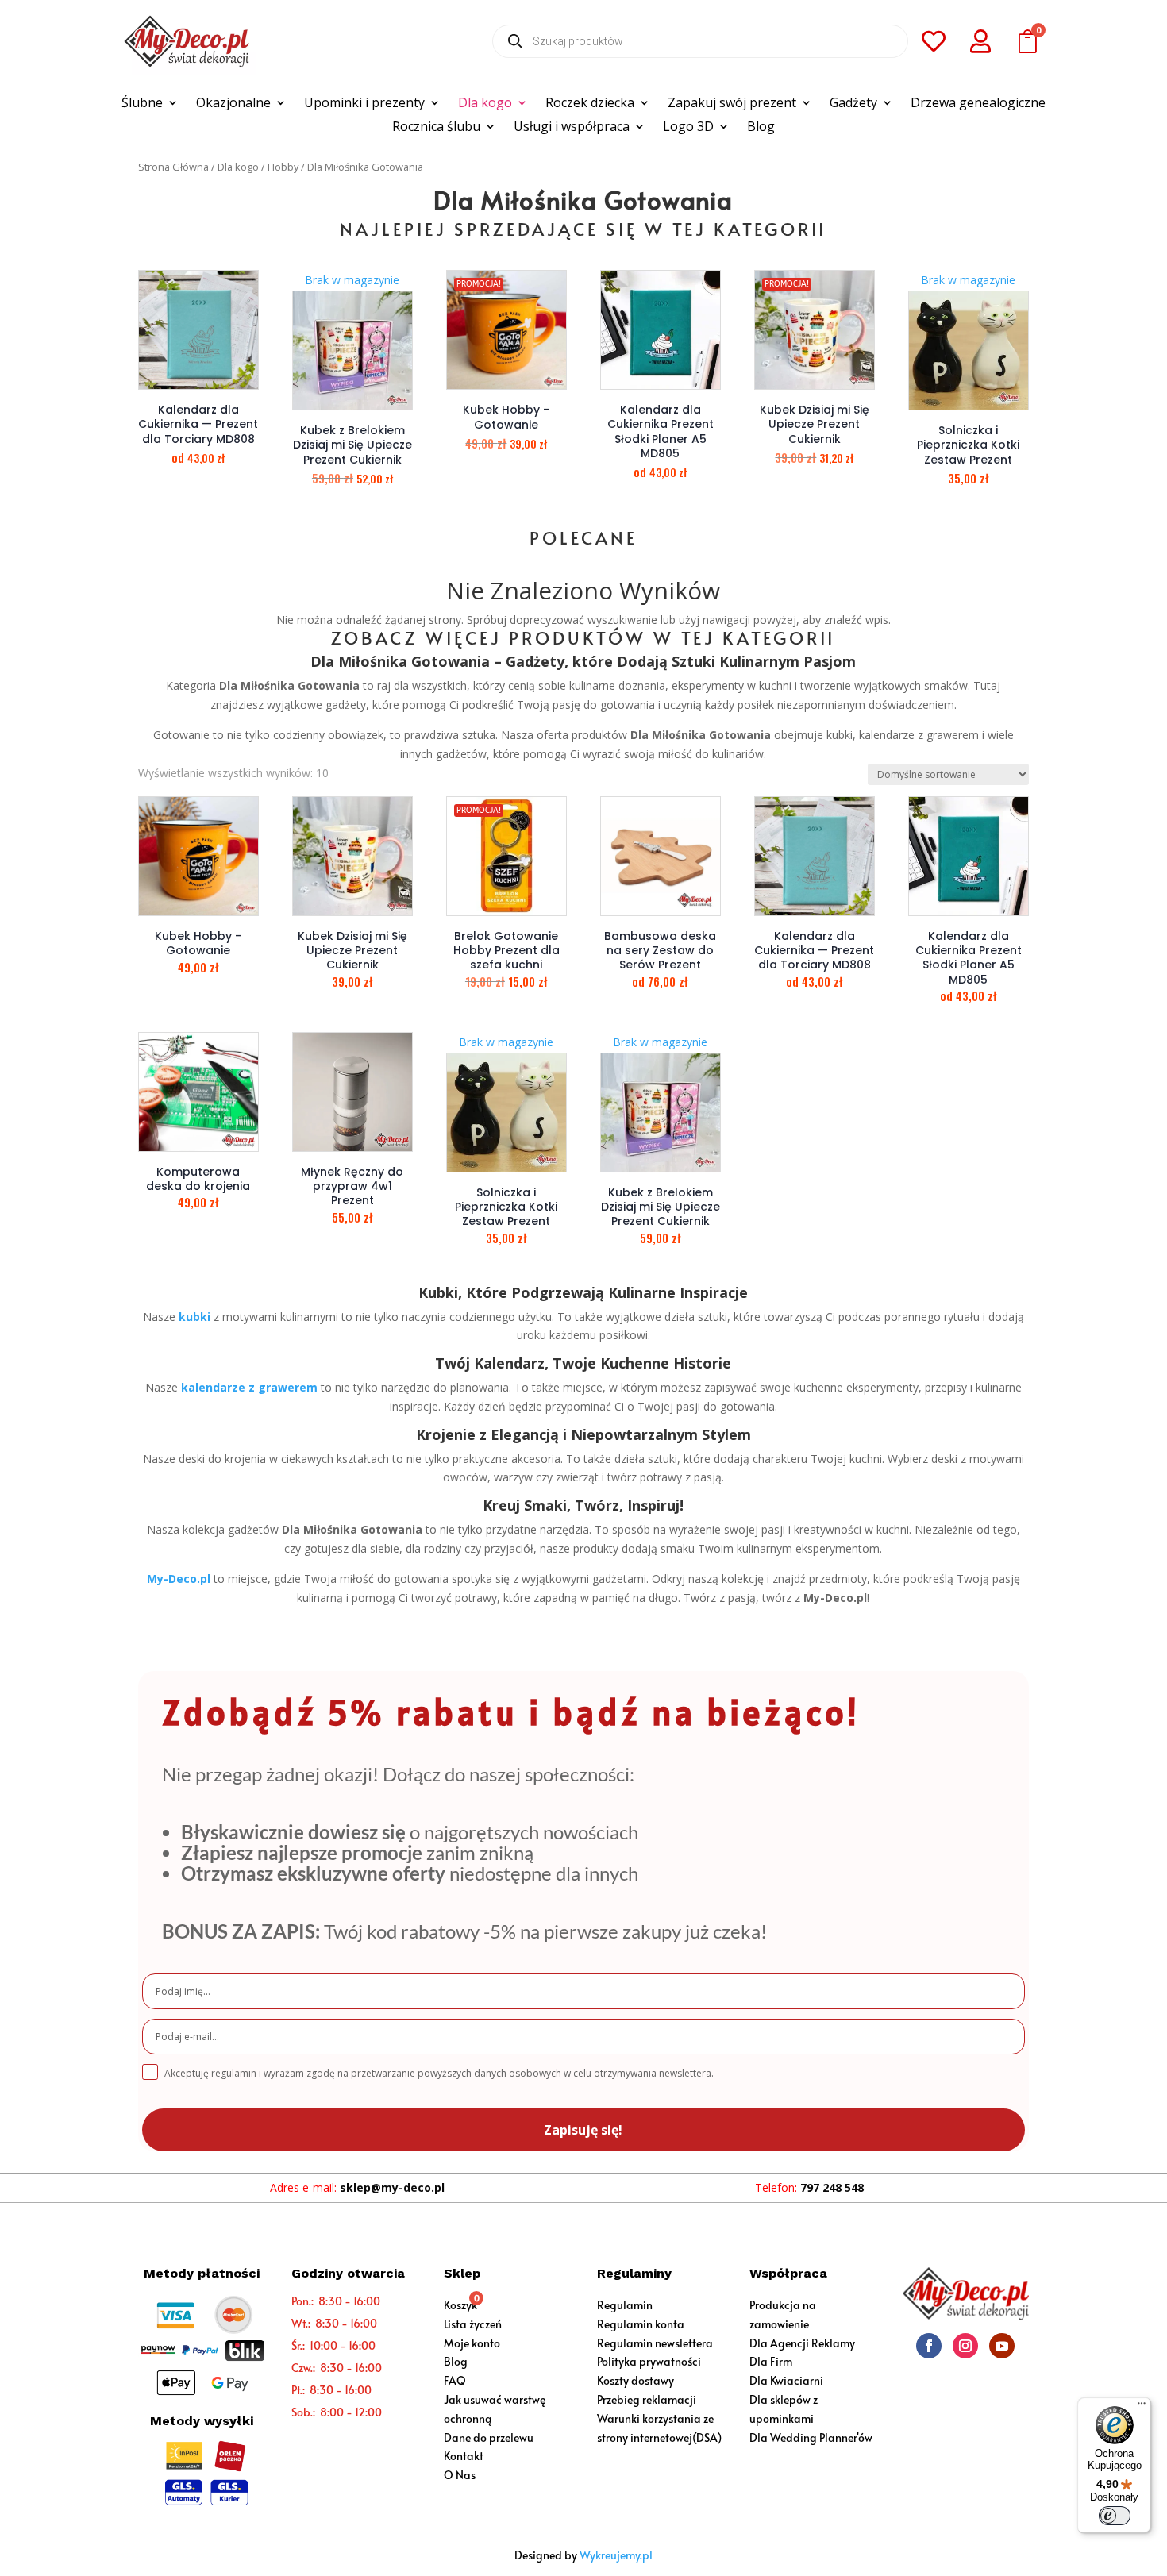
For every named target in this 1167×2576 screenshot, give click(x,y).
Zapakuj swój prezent (732, 104)
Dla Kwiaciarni (786, 2380)
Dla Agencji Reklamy (802, 2343)
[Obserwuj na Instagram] (965, 2346)
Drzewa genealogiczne (978, 104)
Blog (761, 128)
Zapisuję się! (583, 2130)
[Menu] (1142, 2407)
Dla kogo (485, 104)
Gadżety (853, 104)
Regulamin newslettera (655, 2343)
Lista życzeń (473, 2324)
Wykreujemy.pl (616, 2555)
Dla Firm (771, 2361)
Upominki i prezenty (364, 104)
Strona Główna (173, 167)
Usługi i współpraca (572, 128)
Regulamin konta (641, 2324)
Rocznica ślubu (436, 128)
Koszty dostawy (635, 2380)
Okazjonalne (233, 104)
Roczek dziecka (590, 104)
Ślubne (142, 104)
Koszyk (460, 2305)
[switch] (1115, 2516)
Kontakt (464, 2456)
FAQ (455, 2380)
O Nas (460, 2475)
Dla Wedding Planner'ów (811, 2437)
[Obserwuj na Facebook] (929, 2346)
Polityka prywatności (649, 2361)
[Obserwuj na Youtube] (1002, 2346)
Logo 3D (688, 128)
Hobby (283, 167)
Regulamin (625, 2305)
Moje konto (472, 2343)
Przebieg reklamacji (647, 2399)
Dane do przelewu (489, 2437)
